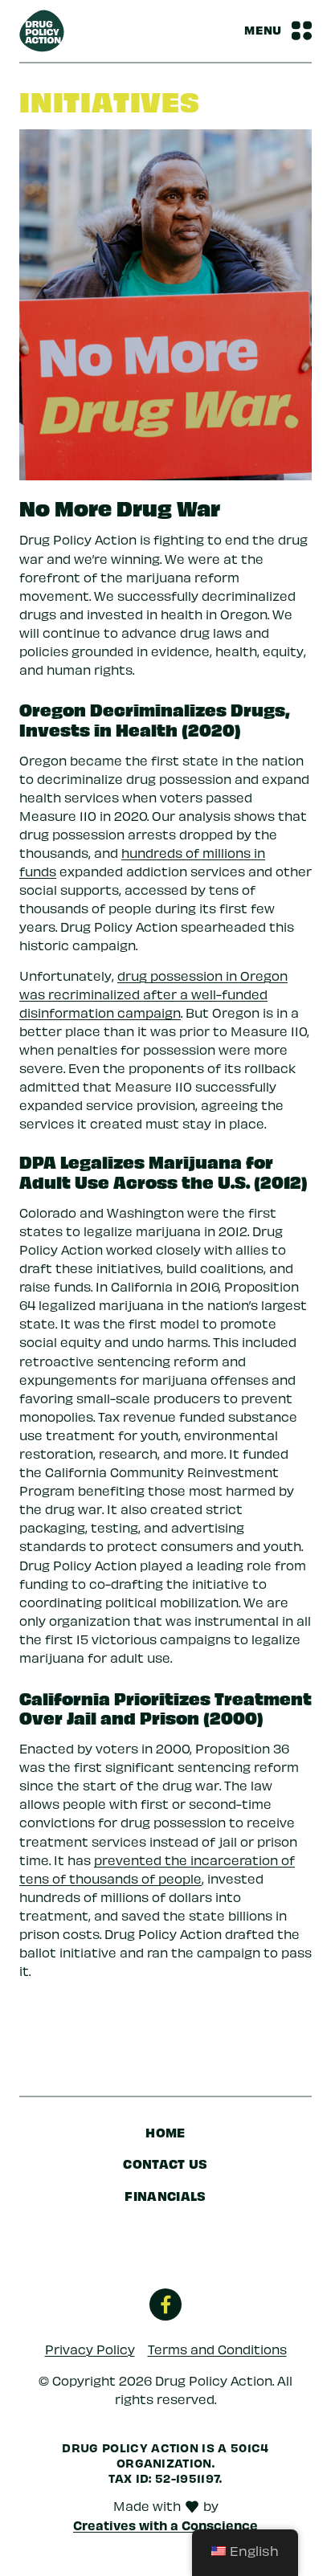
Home (165, 2132)
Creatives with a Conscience (165, 2525)
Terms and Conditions (217, 2349)
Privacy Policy (90, 2349)
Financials (165, 2195)
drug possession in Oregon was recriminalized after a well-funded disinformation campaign (153, 994)
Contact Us (165, 2163)
